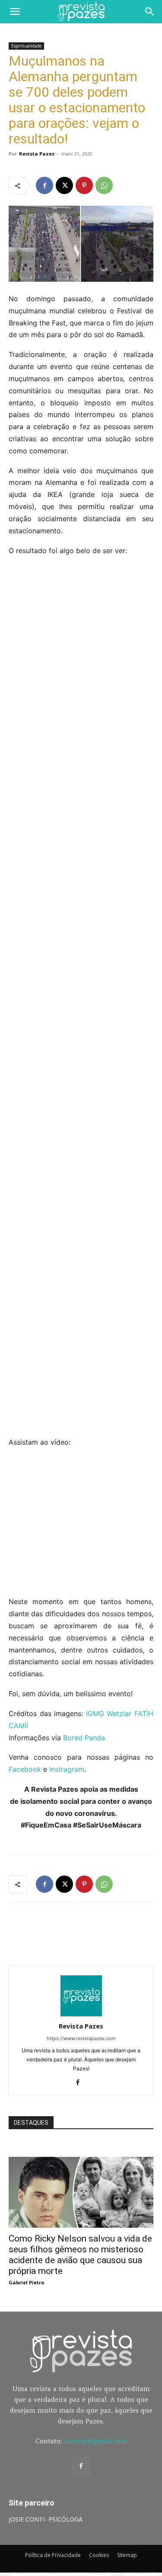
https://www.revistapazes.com (81, 2038)
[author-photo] (81, 2014)
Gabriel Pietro (26, 2282)
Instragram (67, 1769)
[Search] (150, 12)
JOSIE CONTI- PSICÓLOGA (46, 2519)
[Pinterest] (84, 185)
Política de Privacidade (53, 2555)
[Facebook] (44, 185)
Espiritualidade (26, 46)
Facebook (25, 1769)
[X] (64, 185)
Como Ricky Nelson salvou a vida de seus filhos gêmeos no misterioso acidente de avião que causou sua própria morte (80, 2255)
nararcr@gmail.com (95, 2441)
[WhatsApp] (104, 185)
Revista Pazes (37, 154)
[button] (15, 12)
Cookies (99, 2555)
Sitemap (127, 2555)
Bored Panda (84, 1738)
